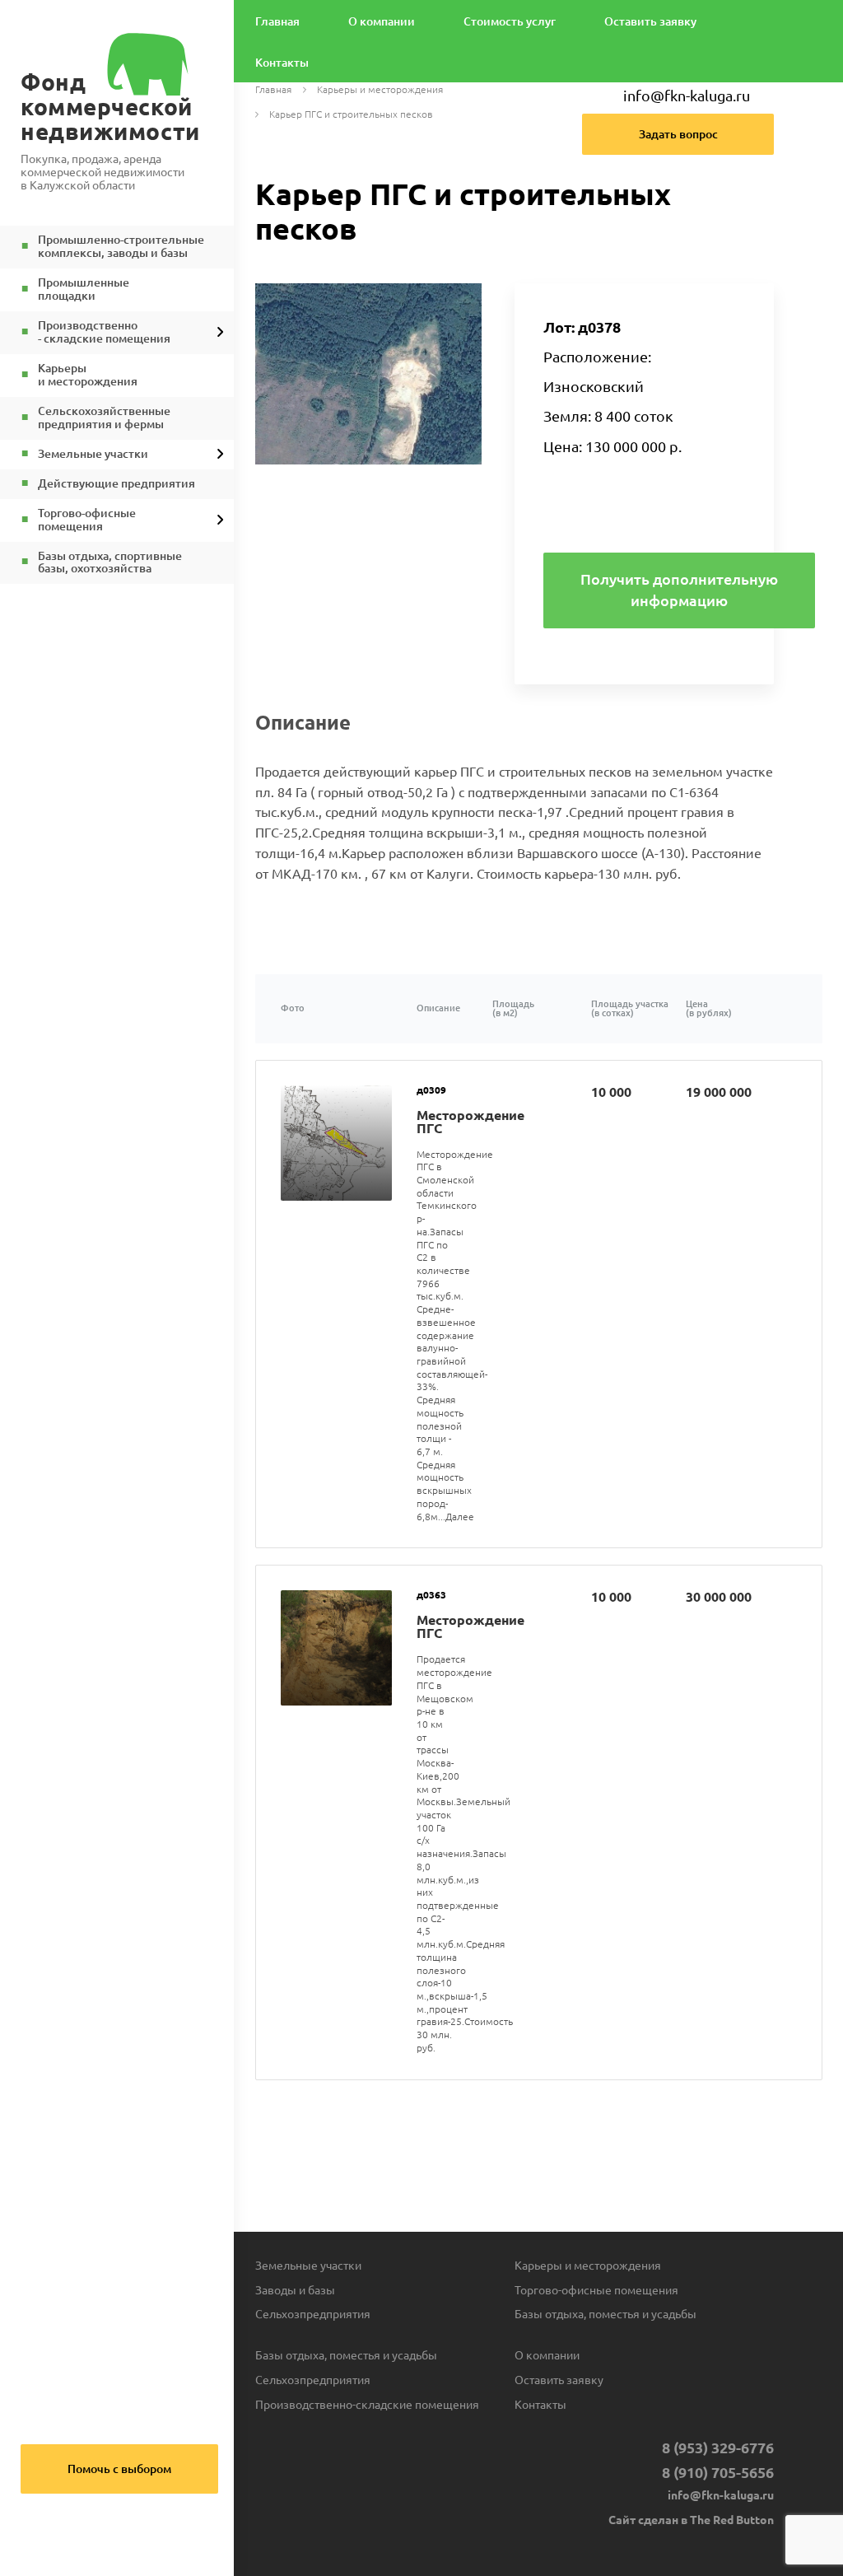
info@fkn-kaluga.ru (687, 96)
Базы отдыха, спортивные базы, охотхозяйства (110, 563)
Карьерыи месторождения (88, 375)
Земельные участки (93, 454)
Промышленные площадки (84, 289)
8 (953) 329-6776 (718, 2448)
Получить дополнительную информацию (679, 590)
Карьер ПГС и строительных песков (351, 115)
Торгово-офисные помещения (596, 2290)
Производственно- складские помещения (104, 332)
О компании (382, 22)
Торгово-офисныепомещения (87, 520)
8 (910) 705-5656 (718, 2472)
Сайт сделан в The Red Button (691, 2520)
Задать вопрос (678, 134)
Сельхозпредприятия (313, 2314)
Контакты (282, 63)
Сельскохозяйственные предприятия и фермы (104, 418)
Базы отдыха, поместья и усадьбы (605, 2314)
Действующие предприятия (116, 484)
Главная (277, 22)
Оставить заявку (650, 22)
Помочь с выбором (119, 2469)
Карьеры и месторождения (380, 90)
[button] (467, 298)
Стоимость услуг (510, 22)
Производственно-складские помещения (367, 2405)
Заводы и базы (295, 2290)
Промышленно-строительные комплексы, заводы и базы (121, 247)
